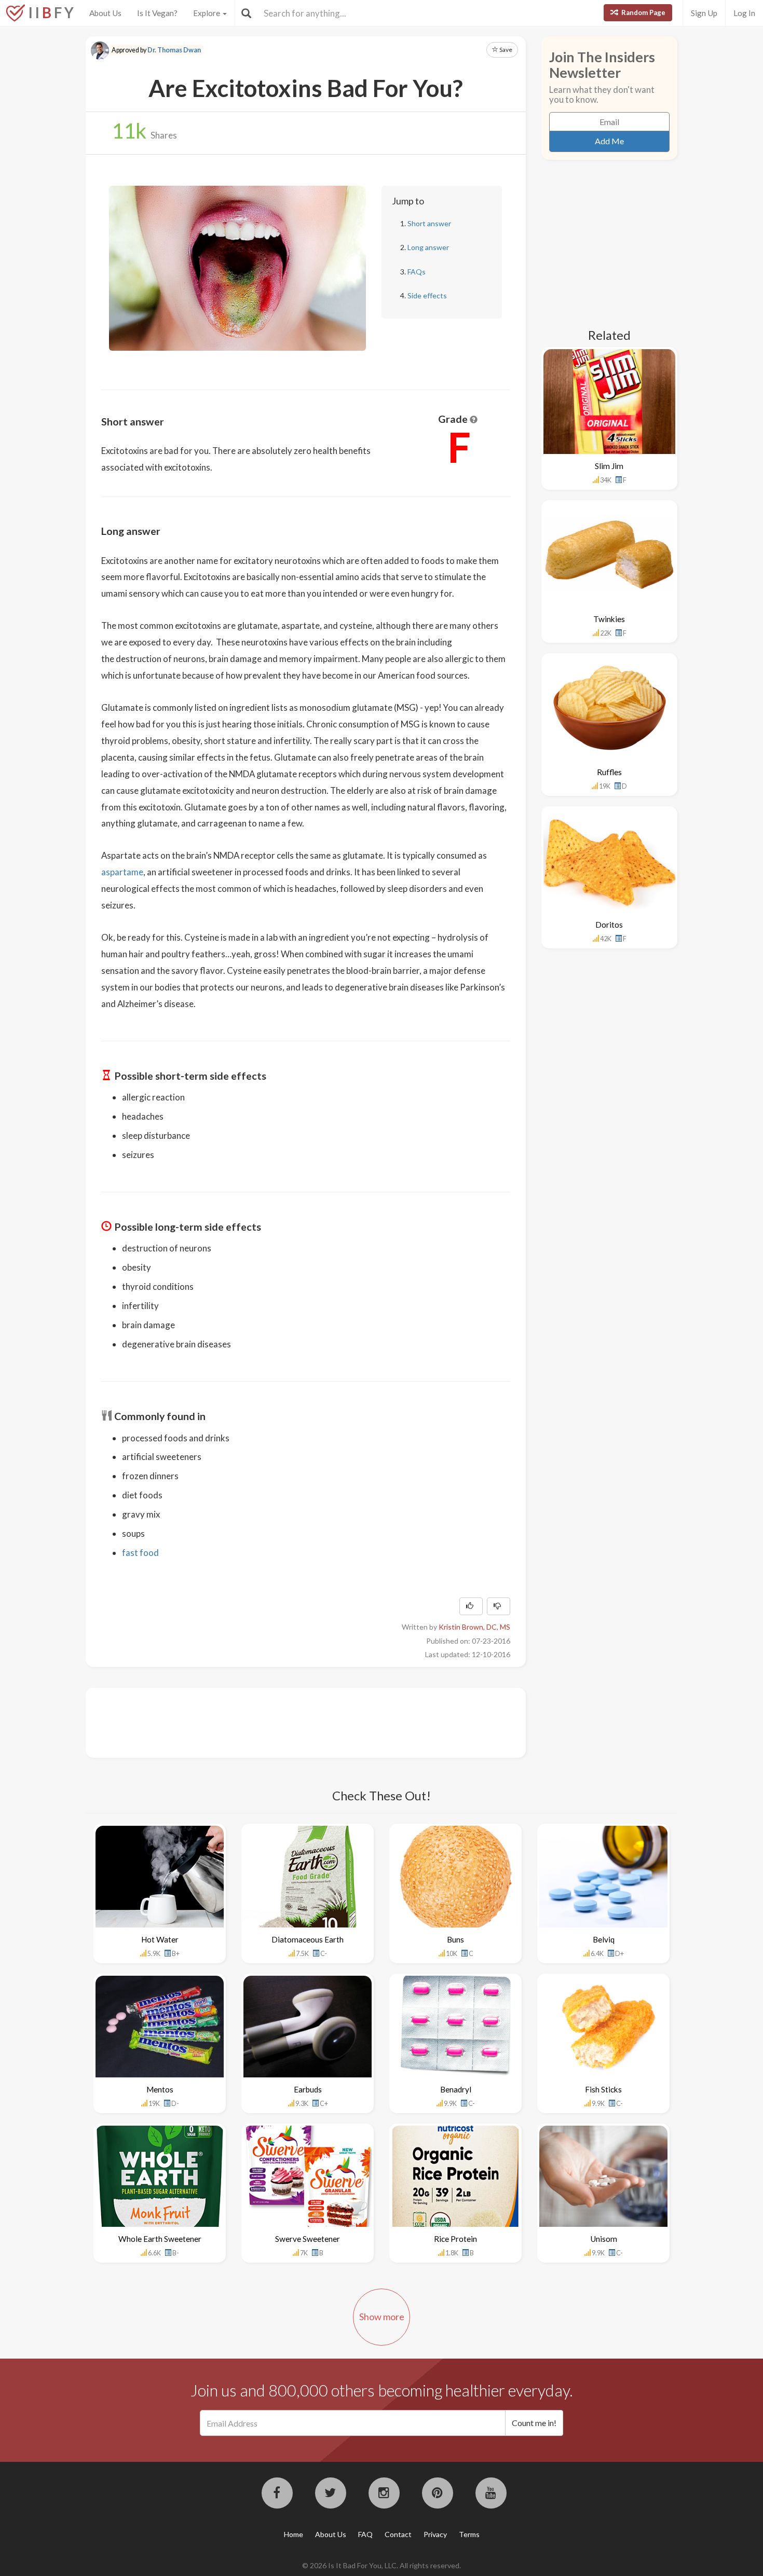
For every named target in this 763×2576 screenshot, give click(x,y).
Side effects (427, 295)
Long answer (428, 247)
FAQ (365, 2534)
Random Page (643, 12)
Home (294, 2534)
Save (505, 50)
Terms (469, 2534)
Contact (398, 2534)
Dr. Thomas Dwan (174, 50)
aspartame (122, 872)
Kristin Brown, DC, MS (474, 1627)
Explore (207, 13)
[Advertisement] (290, 1721)
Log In (744, 13)
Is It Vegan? (157, 13)
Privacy (435, 2534)
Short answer (429, 223)
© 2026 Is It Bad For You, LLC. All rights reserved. (382, 2565)
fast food (140, 1553)
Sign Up (704, 13)
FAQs (417, 272)
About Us (105, 13)
